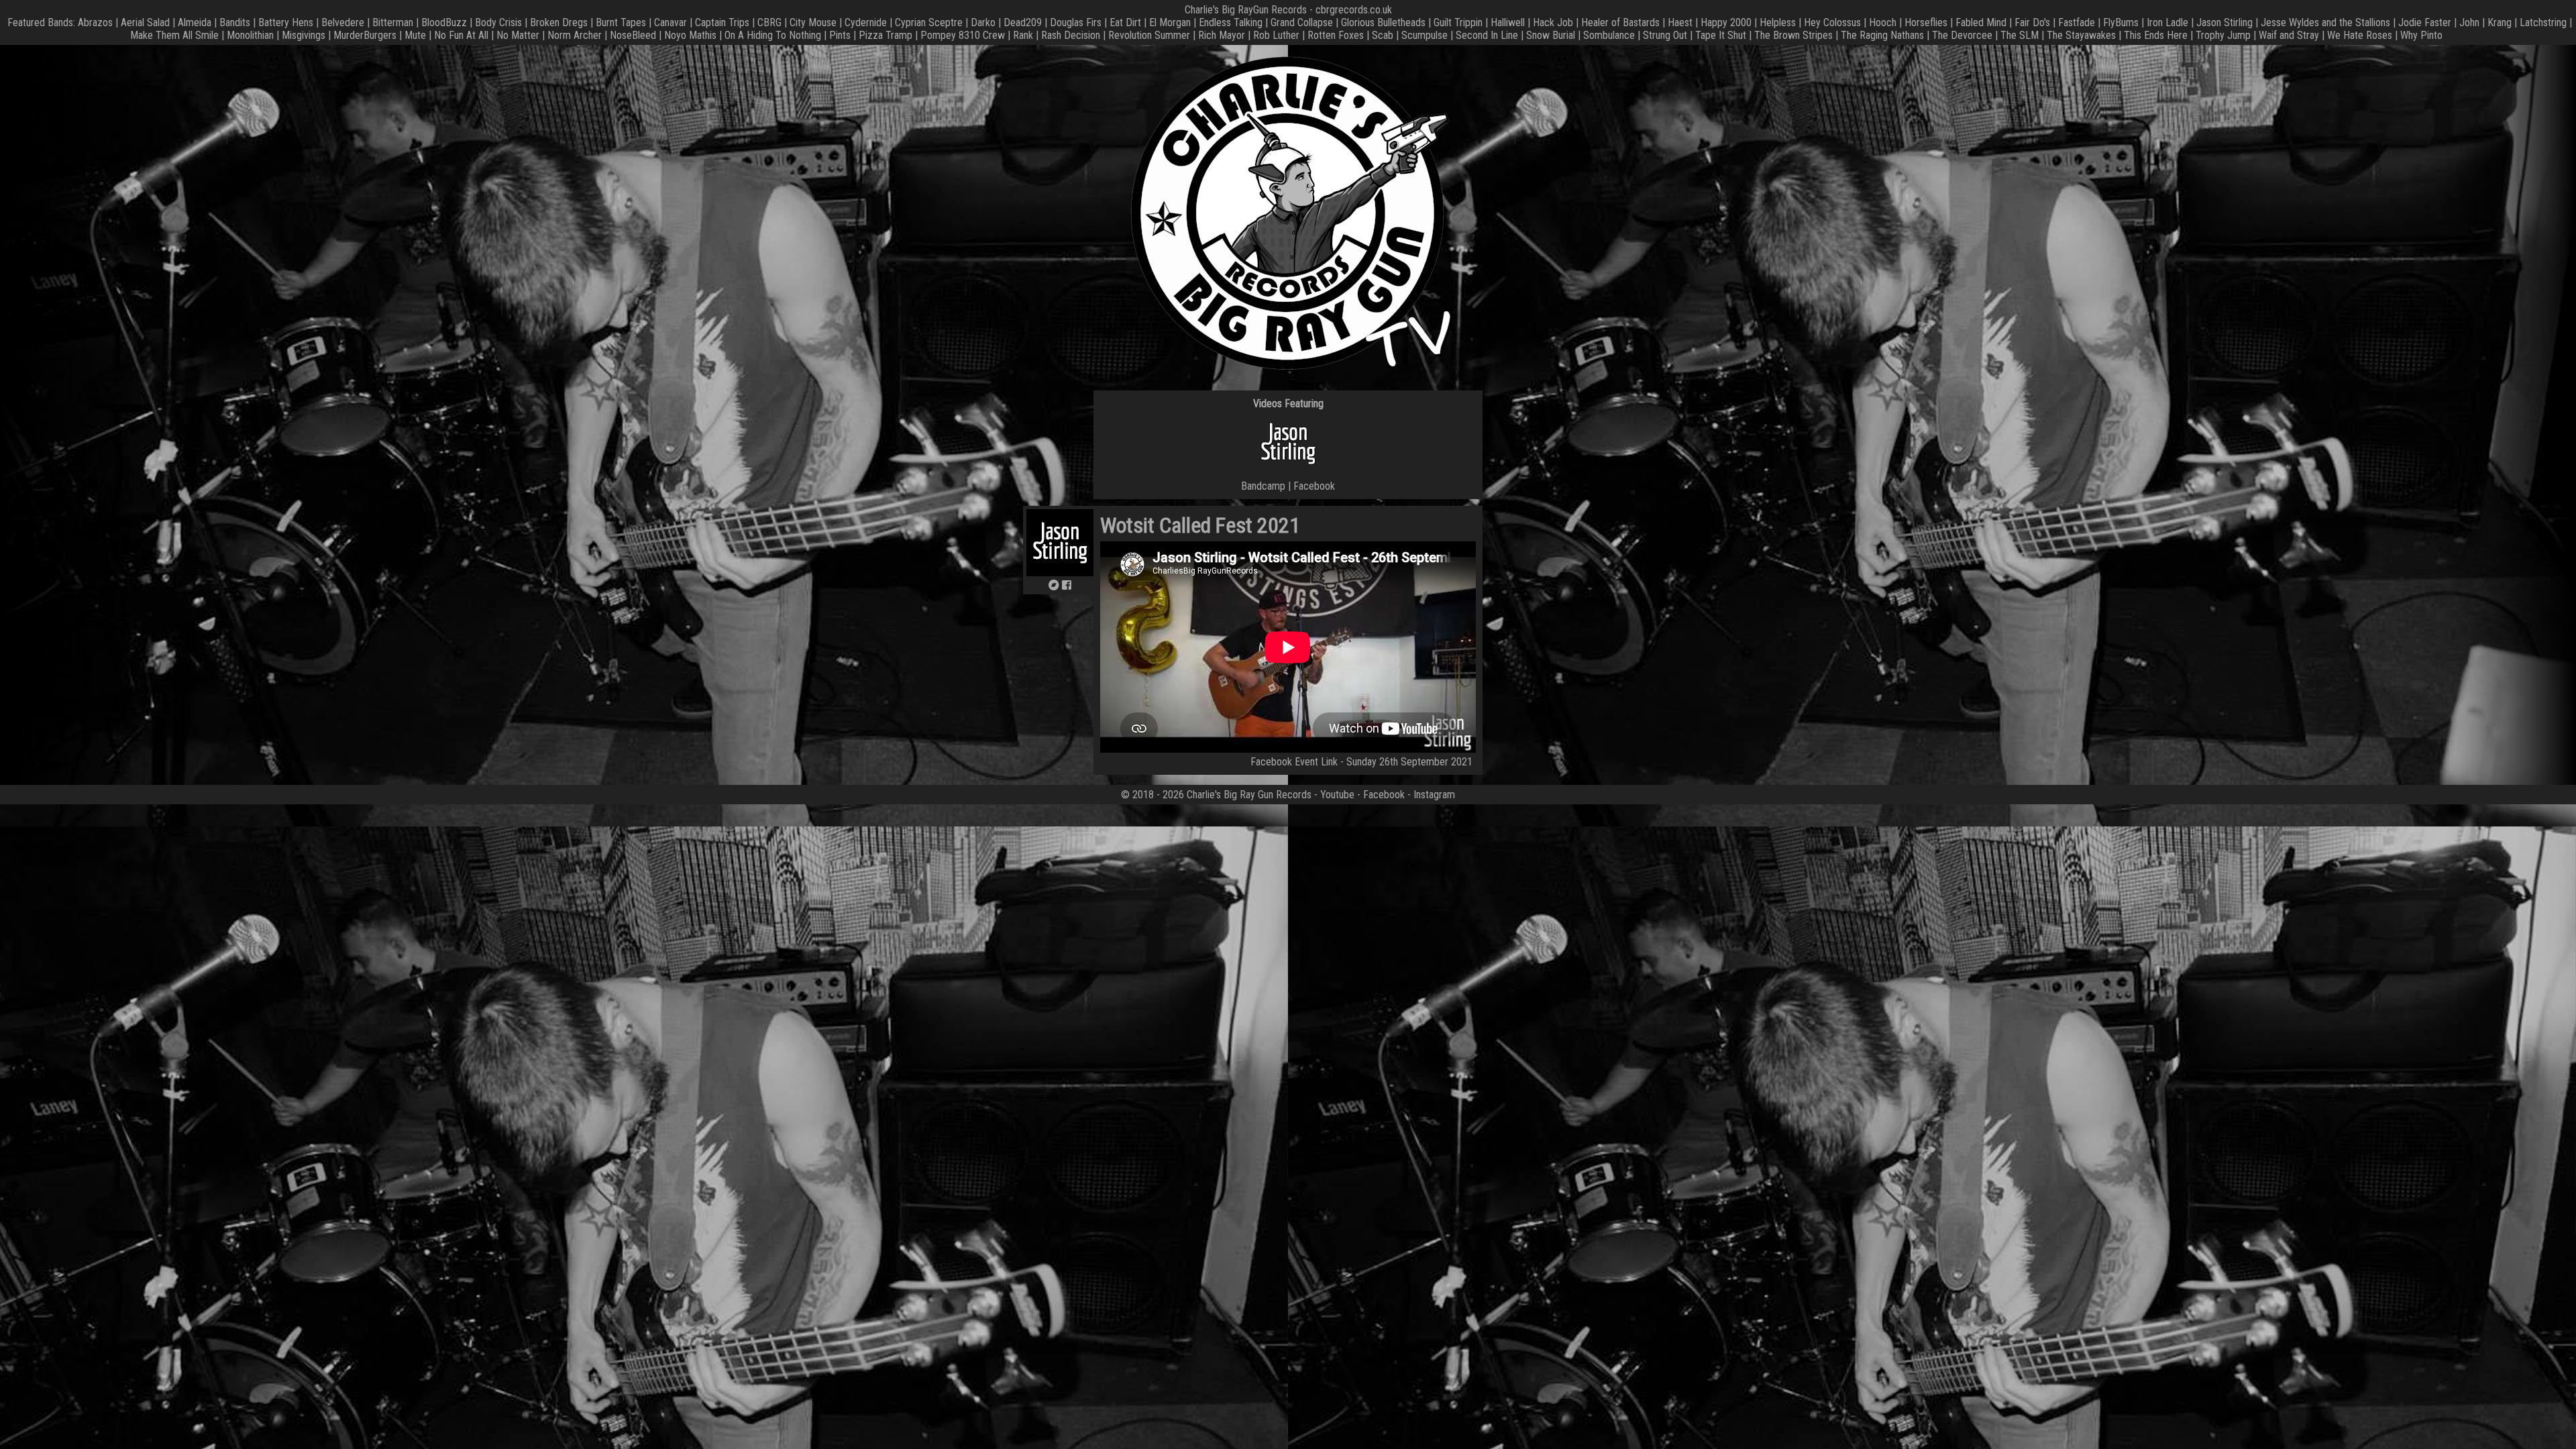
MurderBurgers (365, 35)
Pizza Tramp (885, 35)
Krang (2500, 22)
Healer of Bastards (1620, 22)
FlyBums (2121, 22)
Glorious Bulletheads (1383, 22)
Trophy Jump (2223, 35)
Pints (840, 35)
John (2469, 22)
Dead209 (1023, 22)
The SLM (2020, 35)
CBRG (769, 22)
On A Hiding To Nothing (773, 35)
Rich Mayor (1222, 35)
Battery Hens (286, 22)
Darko (983, 22)
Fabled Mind (1981, 22)
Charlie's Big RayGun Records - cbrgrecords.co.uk (1288, 10)
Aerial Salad (145, 22)
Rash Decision (1071, 35)
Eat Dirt (1125, 22)
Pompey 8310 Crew (963, 35)
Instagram (1434, 795)
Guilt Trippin (1458, 22)
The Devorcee (1962, 35)
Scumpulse (1425, 35)
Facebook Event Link (1294, 762)
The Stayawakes (2081, 35)
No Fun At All (461, 35)
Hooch (1883, 22)
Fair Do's (2032, 22)
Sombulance (1609, 35)
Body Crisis (498, 22)
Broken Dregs (559, 22)
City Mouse (813, 22)
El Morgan (1170, 22)
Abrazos (95, 22)
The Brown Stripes (1793, 35)
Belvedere (343, 22)
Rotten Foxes (1336, 35)
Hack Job (1553, 22)
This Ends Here (2156, 35)
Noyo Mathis (690, 35)
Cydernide (866, 22)
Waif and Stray (2289, 35)
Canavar (670, 22)
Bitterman (393, 22)
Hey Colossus (1832, 22)
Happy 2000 (1726, 22)
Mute (415, 35)
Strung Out (1665, 35)
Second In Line (1487, 35)
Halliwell (1508, 22)
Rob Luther (1276, 35)
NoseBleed (633, 35)
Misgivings (304, 35)
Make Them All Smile (174, 35)
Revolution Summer (1149, 35)
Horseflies (1926, 22)
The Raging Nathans (1882, 35)
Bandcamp (1263, 486)
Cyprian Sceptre (929, 22)
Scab (1383, 35)
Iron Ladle (2167, 22)
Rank (1023, 35)
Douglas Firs (1076, 22)
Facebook (1314, 486)
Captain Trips (722, 22)
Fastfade (2077, 22)
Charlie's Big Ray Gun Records (1249, 795)
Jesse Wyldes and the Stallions (2325, 22)
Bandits (235, 22)
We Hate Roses (2360, 35)
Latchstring (2543, 22)
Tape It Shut (1721, 35)
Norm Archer (575, 35)
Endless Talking (1231, 22)
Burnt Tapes (621, 22)
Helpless (1778, 22)
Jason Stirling (2224, 22)
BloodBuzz (444, 22)
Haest (1680, 22)
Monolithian (250, 35)
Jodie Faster (2425, 22)
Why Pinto (2421, 35)
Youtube (1337, 795)
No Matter (518, 35)
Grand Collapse (1302, 22)
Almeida (195, 22)
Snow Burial (1551, 35)
